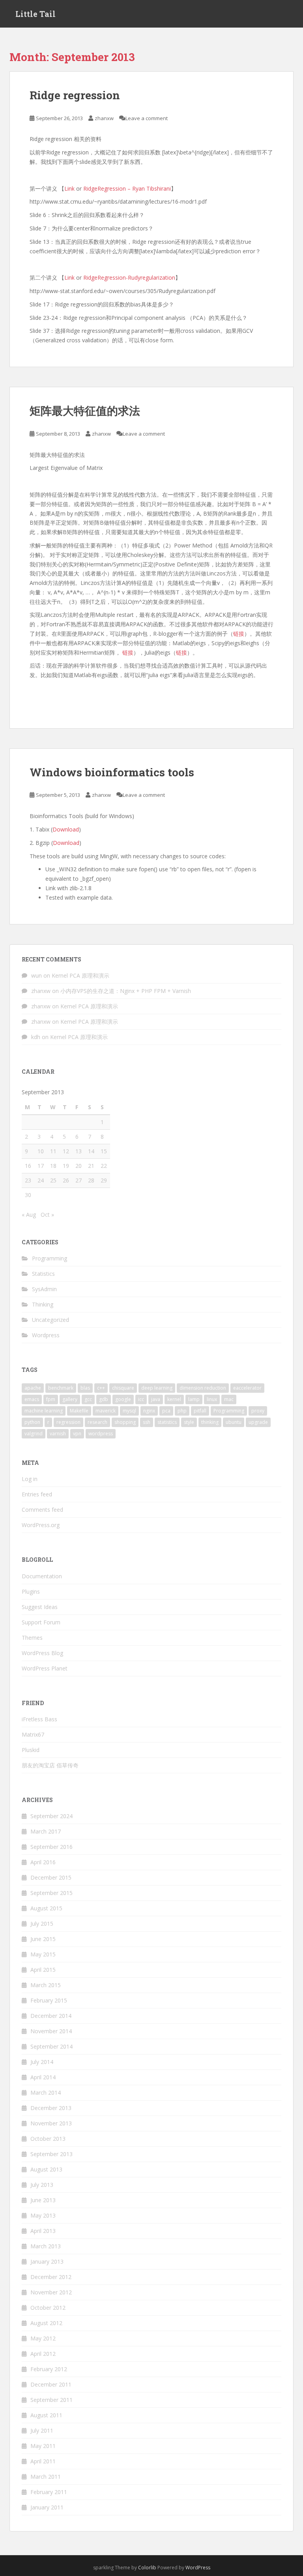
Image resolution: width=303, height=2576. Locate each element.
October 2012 (48, 2308)
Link (69, 188)
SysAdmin (44, 1289)
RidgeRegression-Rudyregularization (129, 277)
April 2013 (43, 2231)
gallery (70, 1399)
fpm (51, 1399)
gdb (104, 1399)
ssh (147, 1422)
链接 (239, 634)
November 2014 (51, 2031)
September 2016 (51, 1847)
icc (141, 1399)
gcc (88, 1399)
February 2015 (49, 2000)
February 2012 (49, 2369)
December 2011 (51, 2384)
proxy (258, 1411)
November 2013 (51, 2123)
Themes (32, 1638)
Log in (30, 1479)
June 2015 (43, 1939)
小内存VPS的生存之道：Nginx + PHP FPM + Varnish (126, 991)
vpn (77, 1434)
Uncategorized (50, 1320)
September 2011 (51, 2400)
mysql (129, 1411)
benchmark (61, 1388)
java (156, 1399)
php (182, 1411)
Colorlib (147, 2568)
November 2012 (51, 2292)
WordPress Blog (42, 1653)
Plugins (31, 1591)
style (189, 1422)
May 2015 (43, 1954)
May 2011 (43, 2446)
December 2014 (51, 2016)
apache (33, 1388)
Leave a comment (147, 118)
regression (68, 1422)
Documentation (42, 1576)
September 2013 (51, 2154)
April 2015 (43, 1970)
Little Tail (36, 14)
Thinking (43, 1304)
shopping (125, 1422)
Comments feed (42, 1510)
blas (85, 1388)
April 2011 (43, 2461)
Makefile (79, 1411)
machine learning (44, 1411)
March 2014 (46, 2093)
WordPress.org (41, 1525)
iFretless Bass (39, 1719)
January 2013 (47, 2261)
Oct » (47, 1215)
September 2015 (51, 1893)
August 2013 (46, 2169)
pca (166, 1411)
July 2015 (42, 1924)
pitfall (200, 1411)
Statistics (43, 1274)
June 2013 (43, 2200)
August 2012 (46, 2323)
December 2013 (51, 2108)
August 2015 (46, 1908)
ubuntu (234, 1422)
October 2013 (48, 2139)
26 (66, 1180)
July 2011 (42, 2430)
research (97, 1422)
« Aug (29, 1215)
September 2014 (51, 2046)
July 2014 (42, 2062)
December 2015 (51, 1877)
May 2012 (43, 2338)
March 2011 (46, 2477)
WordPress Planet (45, 1668)
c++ (101, 1388)
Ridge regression (75, 95)
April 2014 (43, 2077)
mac (229, 1399)
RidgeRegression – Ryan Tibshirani (127, 188)
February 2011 (49, 2492)
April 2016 (43, 1862)
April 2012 (43, 2354)
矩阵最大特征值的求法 (85, 411)
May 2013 (43, 2215)
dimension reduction (203, 1388)
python (32, 1422)
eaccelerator (247, 1388)
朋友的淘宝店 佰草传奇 (50, 1765)
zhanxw (104, 118)
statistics (167, 1422)
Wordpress (46, 1335)
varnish (58, 1434)
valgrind (34, 1434)
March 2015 (46, 1985)
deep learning (157, 1388)
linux (212, 1399)
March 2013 (46, 2246)
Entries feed (37, 1494)
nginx (149, 1411)
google (123, 1399)
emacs (32, 1399)
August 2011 (46, 2415)
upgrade (258, 1422)
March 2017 (46, 1831)
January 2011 (47, 2507)
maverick (106, 1411)
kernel (174, 1399)
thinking (210, 1422)
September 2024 (51, 1816)
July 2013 (42, 2185)
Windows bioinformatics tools (112, 772)
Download (66, 829)
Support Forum (41, 1622)
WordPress (198, 2568)
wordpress (101, 1434)
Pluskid (31, 1750)
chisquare (123, 1388)
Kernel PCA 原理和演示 (80, 975)
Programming (50, 1258)
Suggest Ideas (40, 1607)
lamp (194, 1399)
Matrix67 (33, 1734)
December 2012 (51, 2277)
